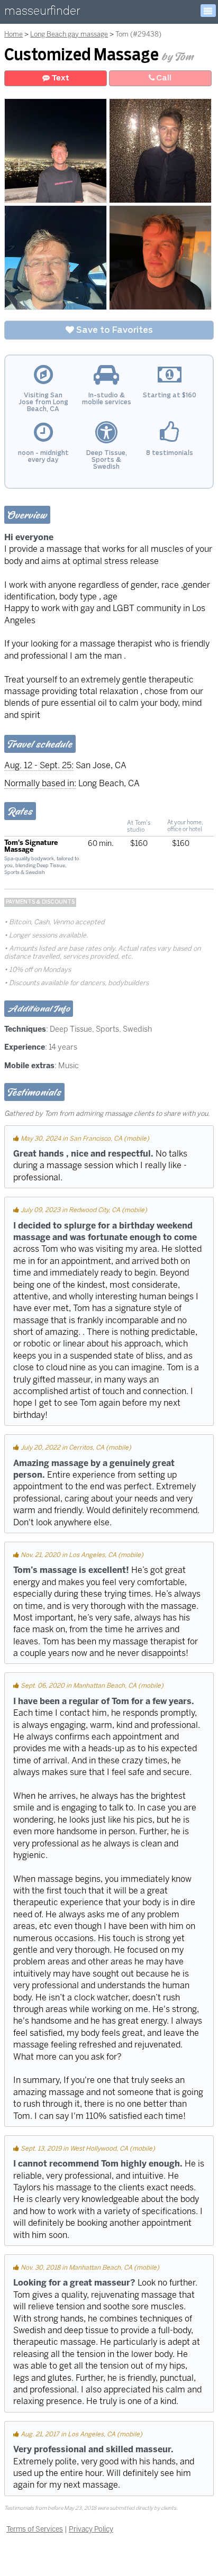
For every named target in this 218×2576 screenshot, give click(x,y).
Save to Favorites (113, 330)
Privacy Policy (91, 2529)
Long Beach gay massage (69, 34)
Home (13, 34)
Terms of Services (35, 2529)
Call (163, 78)
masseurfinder (42, 13)
